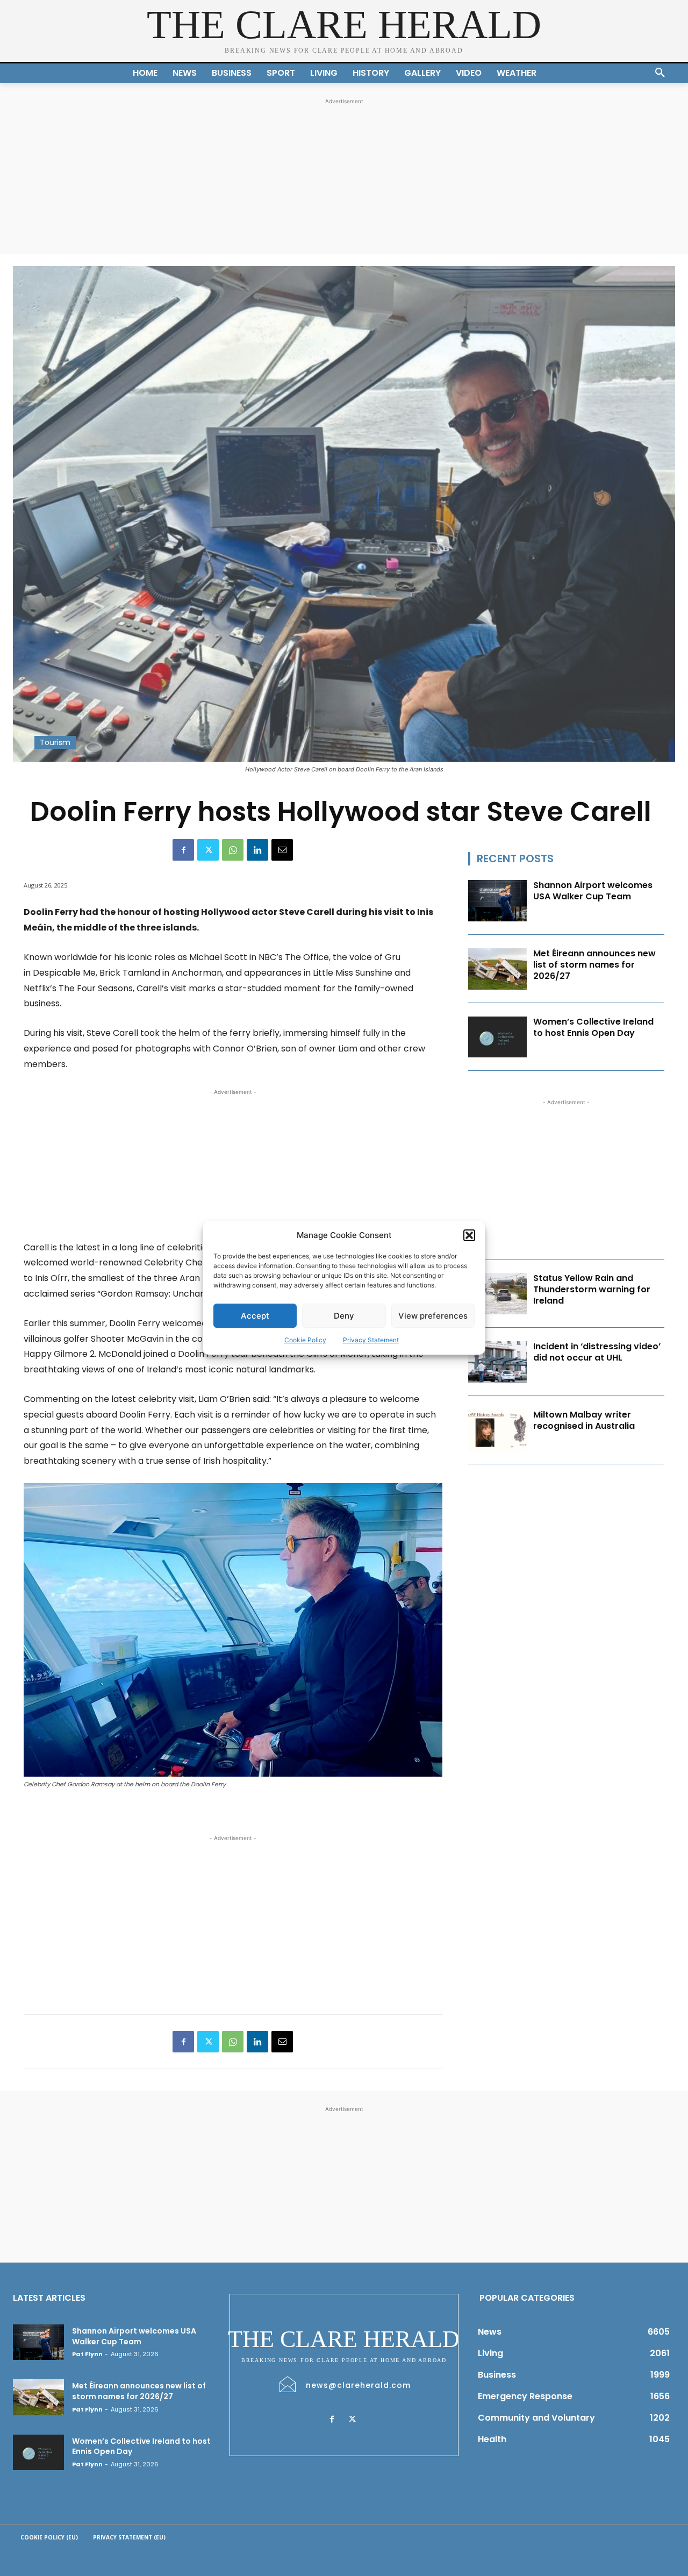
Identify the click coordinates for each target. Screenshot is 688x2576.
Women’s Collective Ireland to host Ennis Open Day (593, 1027)
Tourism (55, 742)
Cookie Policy (305, 1340)
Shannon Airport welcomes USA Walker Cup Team (593, 891)
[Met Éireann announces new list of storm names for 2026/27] (498, 969)
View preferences (433, 1316)
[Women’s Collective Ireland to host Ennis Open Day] (498, 1037)
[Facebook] (183, 850)
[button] (469, 1235)
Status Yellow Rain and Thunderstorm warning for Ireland (592, 1289)
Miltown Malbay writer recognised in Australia (584, 1420)
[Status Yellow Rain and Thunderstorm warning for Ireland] (498, 1294)
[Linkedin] (257, 850)
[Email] (282, 850)
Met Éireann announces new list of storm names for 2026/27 (594, 965)
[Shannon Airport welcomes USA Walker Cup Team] (498, 901)
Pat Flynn (87, 2354)
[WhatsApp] (233, 850)
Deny (344, 1316)
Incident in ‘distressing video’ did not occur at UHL (597, 1352)
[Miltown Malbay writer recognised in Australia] (498, 1430)
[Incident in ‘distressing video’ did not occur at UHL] (498, 1362)
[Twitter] (208, 850)
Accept (255, 1316)
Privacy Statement (371, 1340)
